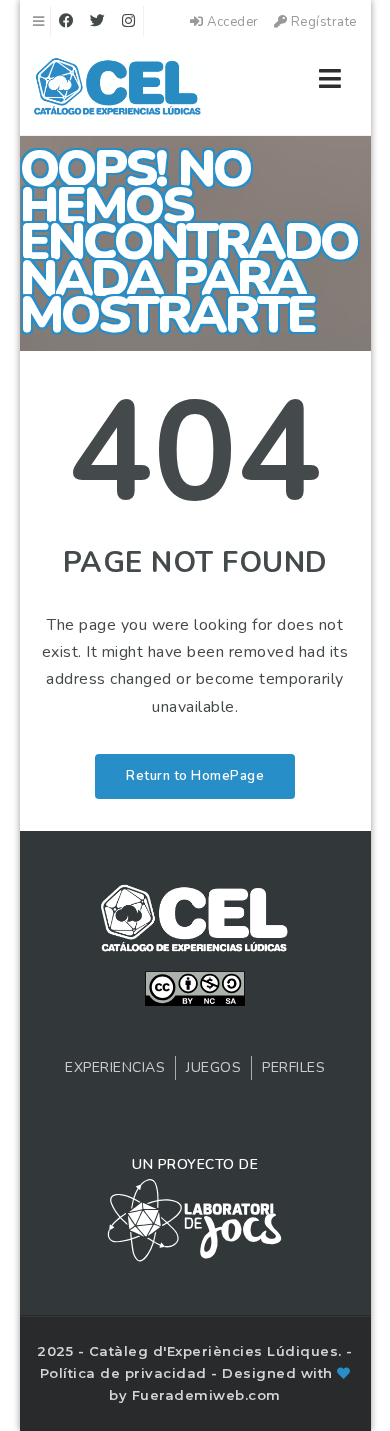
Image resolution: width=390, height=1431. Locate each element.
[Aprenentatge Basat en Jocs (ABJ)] (118, 90)
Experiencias (115, 1067)
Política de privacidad (126, 1373)
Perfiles (293, 1067)
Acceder (231, 22)
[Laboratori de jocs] (195, 1219)
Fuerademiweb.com (206, 1395)
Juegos (213, 1067)
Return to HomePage (195, 776)
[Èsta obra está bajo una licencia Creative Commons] (195, 987)
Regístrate (322, 22)
